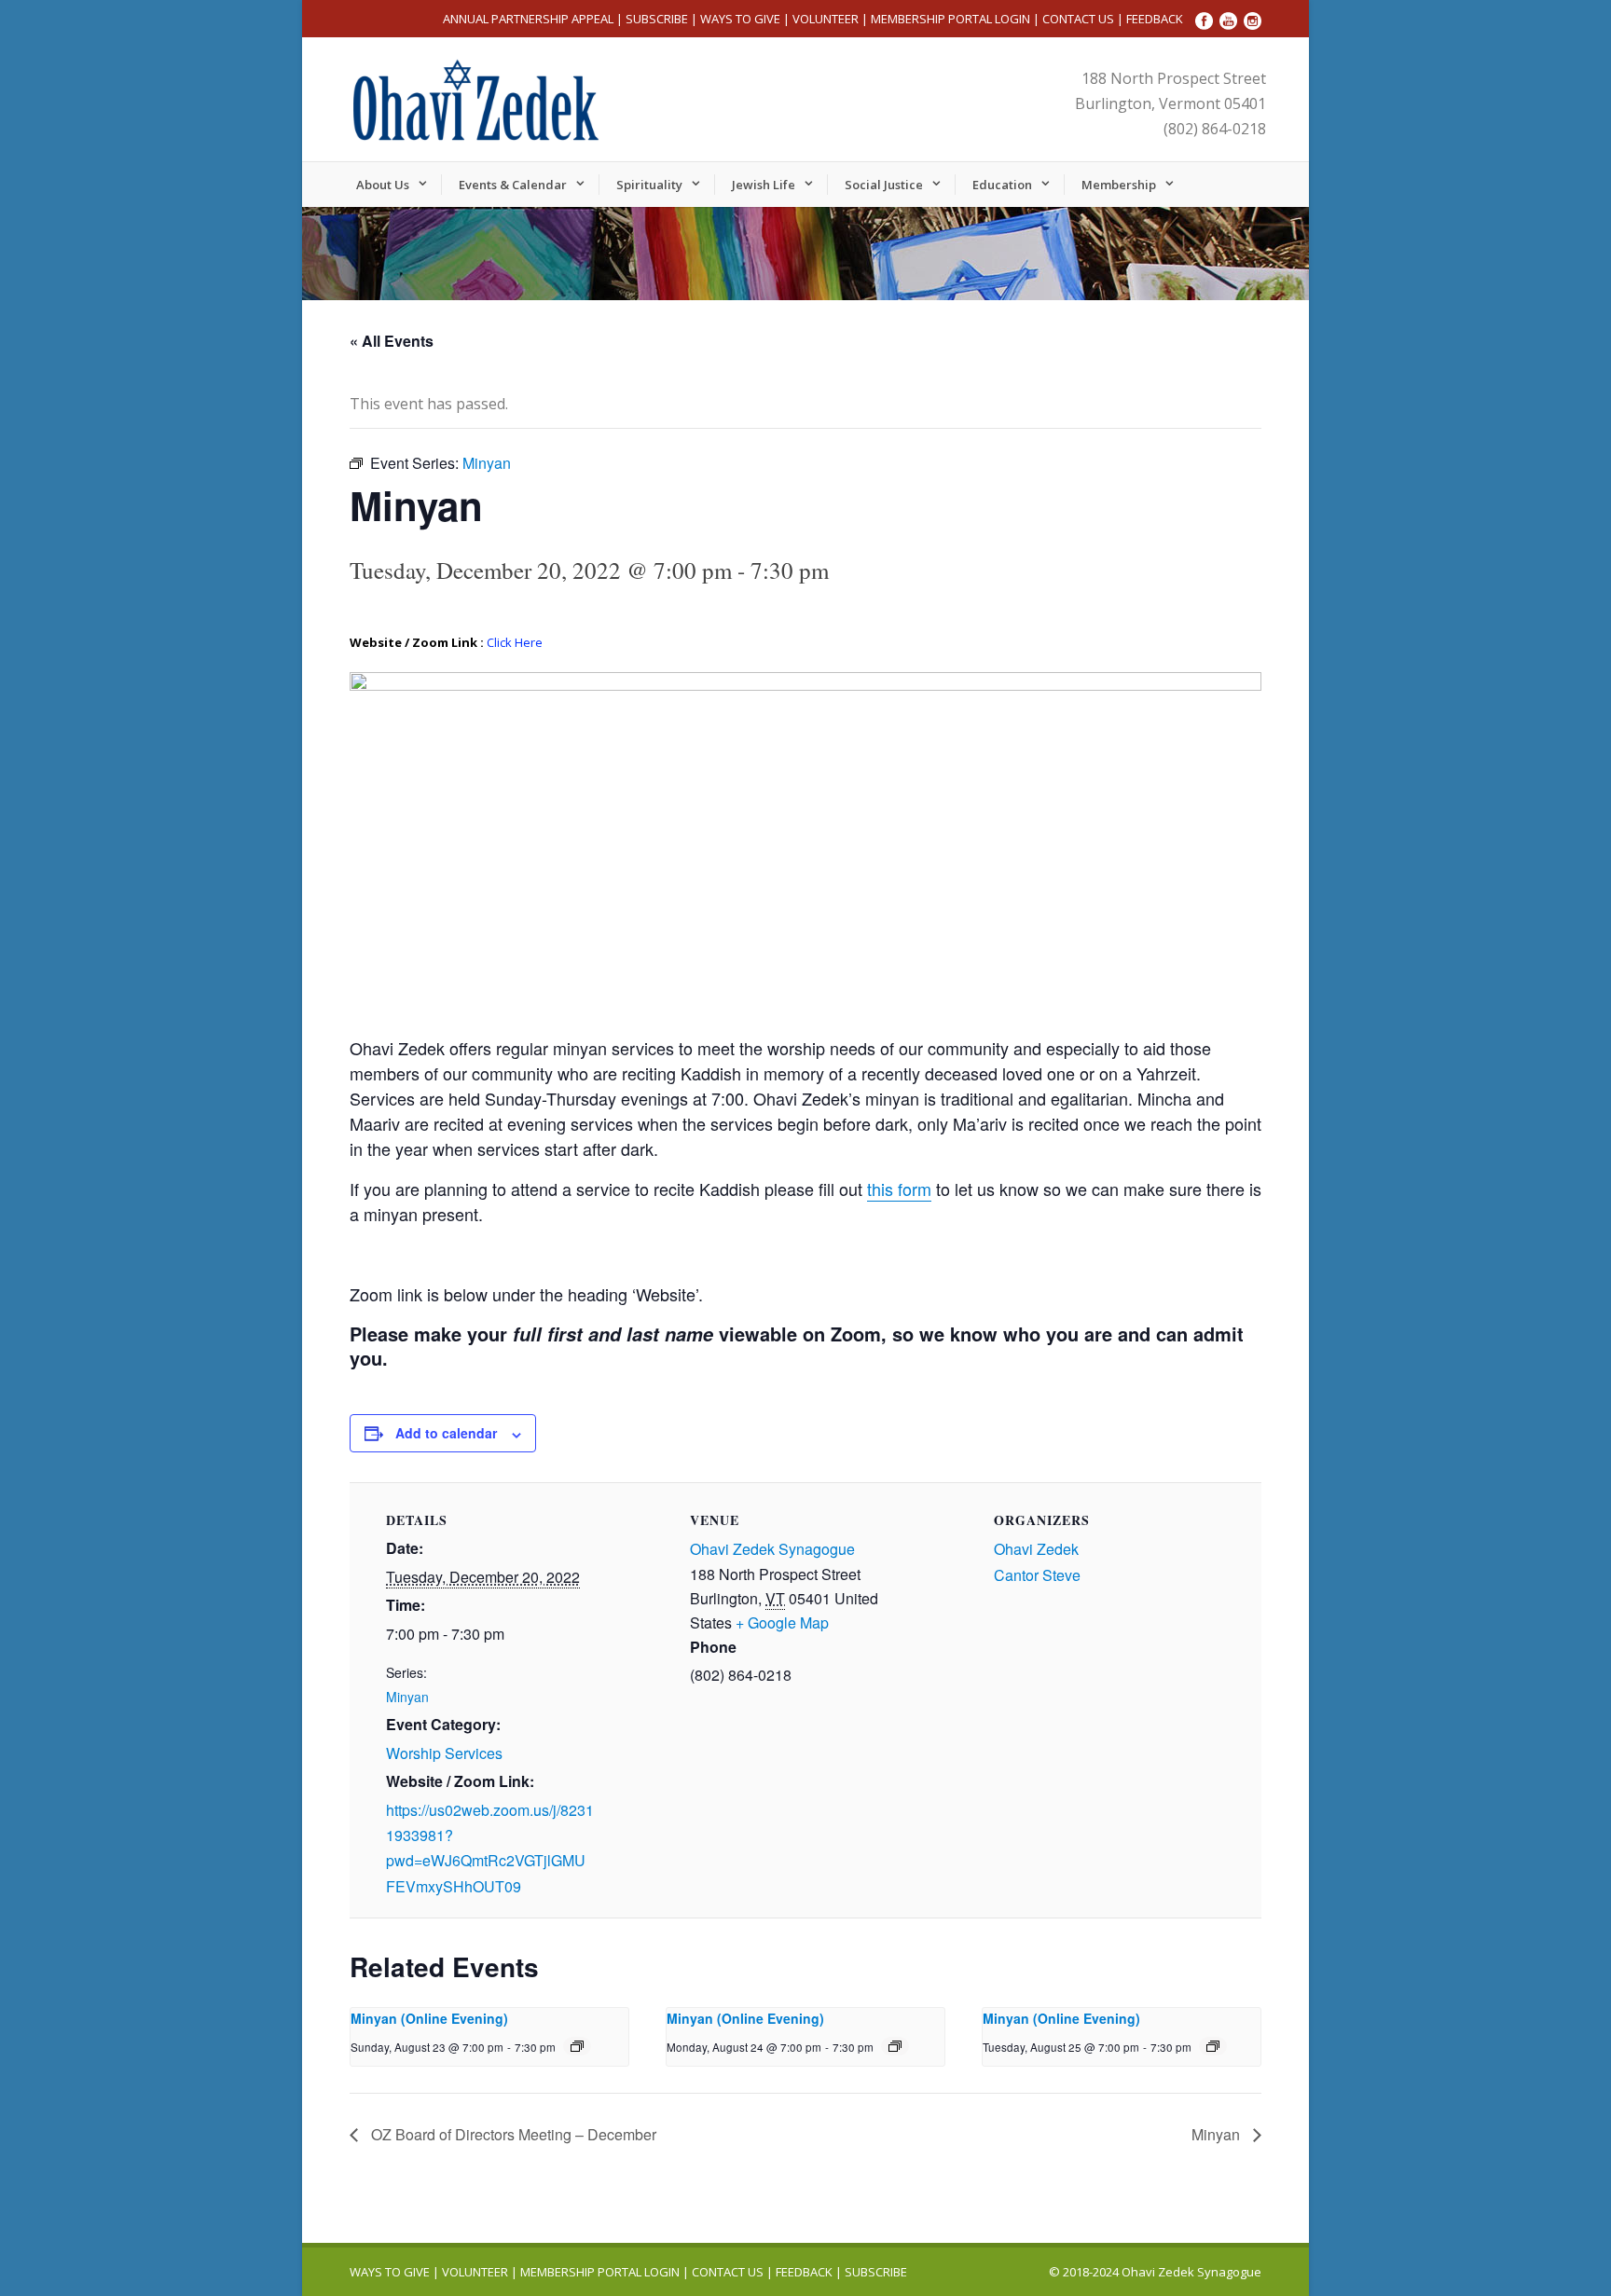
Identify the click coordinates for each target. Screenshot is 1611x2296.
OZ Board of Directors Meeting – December (512, 2134)
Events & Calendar (513, 185)
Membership (1119, 185)
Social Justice (884, 185)
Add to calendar (446, 1433)
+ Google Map (782, 1622)
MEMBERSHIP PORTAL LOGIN (950, 19)
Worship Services (444, 1753)
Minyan (407, 1697)
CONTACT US (1078, 19)
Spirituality (649, 185)
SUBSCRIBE (657, 19)
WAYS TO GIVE (740, 19)
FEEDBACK (1155, 19)
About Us (383, 185)
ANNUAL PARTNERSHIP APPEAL (528, 19)
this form (899, 1189)
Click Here (515, 642)
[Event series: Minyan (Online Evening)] (577, 2046)
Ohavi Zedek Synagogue (772, 1549)
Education (1002, 185)
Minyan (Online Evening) (429, 2018)
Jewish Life (764, 185)
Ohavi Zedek (1036, 1549)
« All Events (392, 341)
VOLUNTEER (826, 19)
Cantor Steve (1037, 1575)
